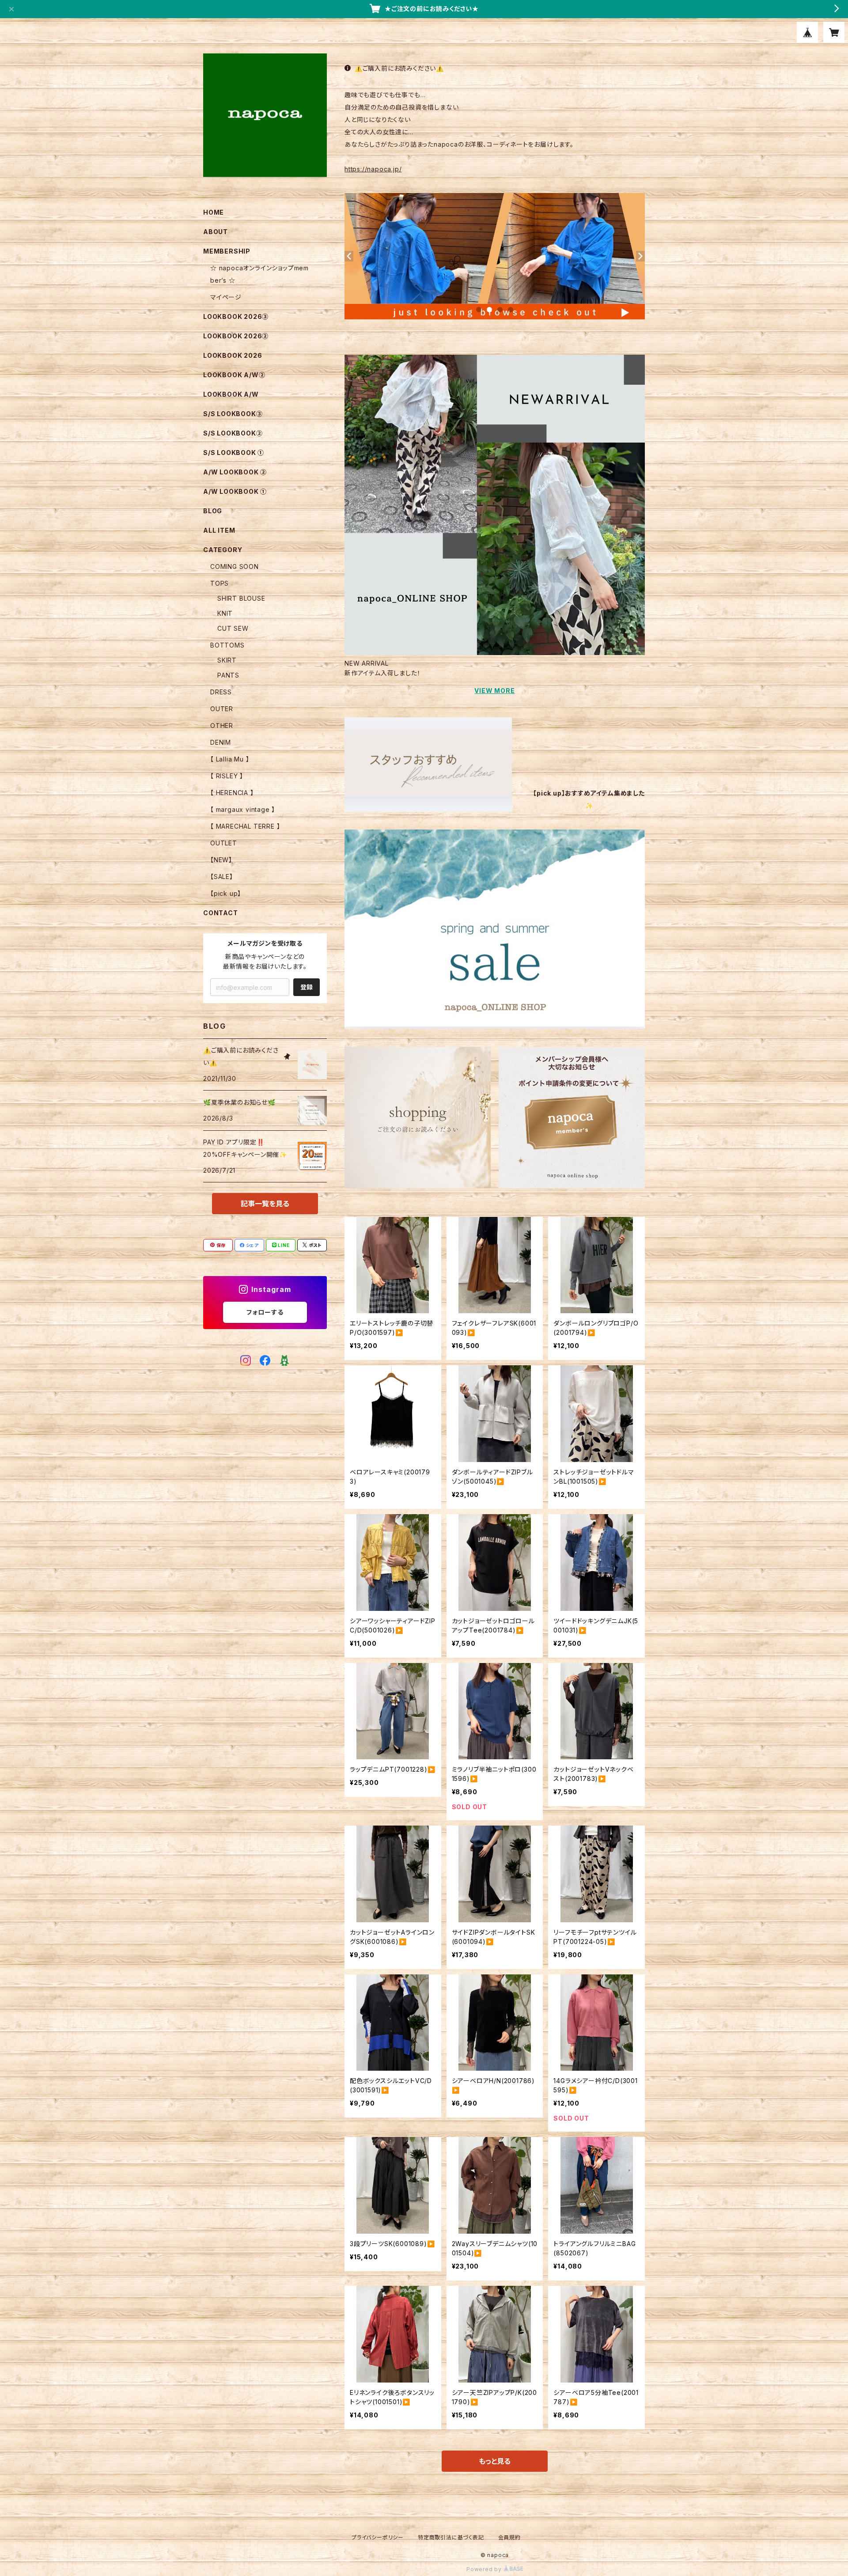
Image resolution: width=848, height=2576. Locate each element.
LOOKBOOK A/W (231, 394)
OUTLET (224, 843)
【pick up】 (226, 893)
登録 (307, 987)
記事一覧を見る (265, 1204)
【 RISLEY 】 (227, 776)
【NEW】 (221, 860)
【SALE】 (222, 877)
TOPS (220, 583)
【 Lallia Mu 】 (230, 759)
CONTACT (221, 913)
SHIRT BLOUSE (241, 598)
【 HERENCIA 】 (232, 793)
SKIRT (227, 660)
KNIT (225, 613)
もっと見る (495, 2461)
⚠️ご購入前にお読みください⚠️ (399, 68)
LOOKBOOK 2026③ (236, 316)
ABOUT (216, 232)
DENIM (221, 742)
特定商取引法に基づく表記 (451, 2537)
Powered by (485, 2569)
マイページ (226, 297)
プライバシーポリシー (378, 2537)
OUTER (222, 709)
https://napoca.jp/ (373, 169)
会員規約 (509, 2537)
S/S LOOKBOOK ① (234, 453)
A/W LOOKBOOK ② (235, 472)
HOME (214, 212)
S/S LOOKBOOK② (233, 433)
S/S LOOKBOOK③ (233, 414)
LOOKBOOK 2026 (233, 355)
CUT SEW (233, 628)
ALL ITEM (219, 530)
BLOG (213, 511)
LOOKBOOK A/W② (234, 375)
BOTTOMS (227, 645)
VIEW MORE (494, 691)
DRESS (221, 692)
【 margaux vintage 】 (243, 809)
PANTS (228, 675)
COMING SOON (235, 566)
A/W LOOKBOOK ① (235, 491)
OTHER (222, 725)
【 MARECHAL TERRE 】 (245, 826)
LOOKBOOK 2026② (236, 336)
